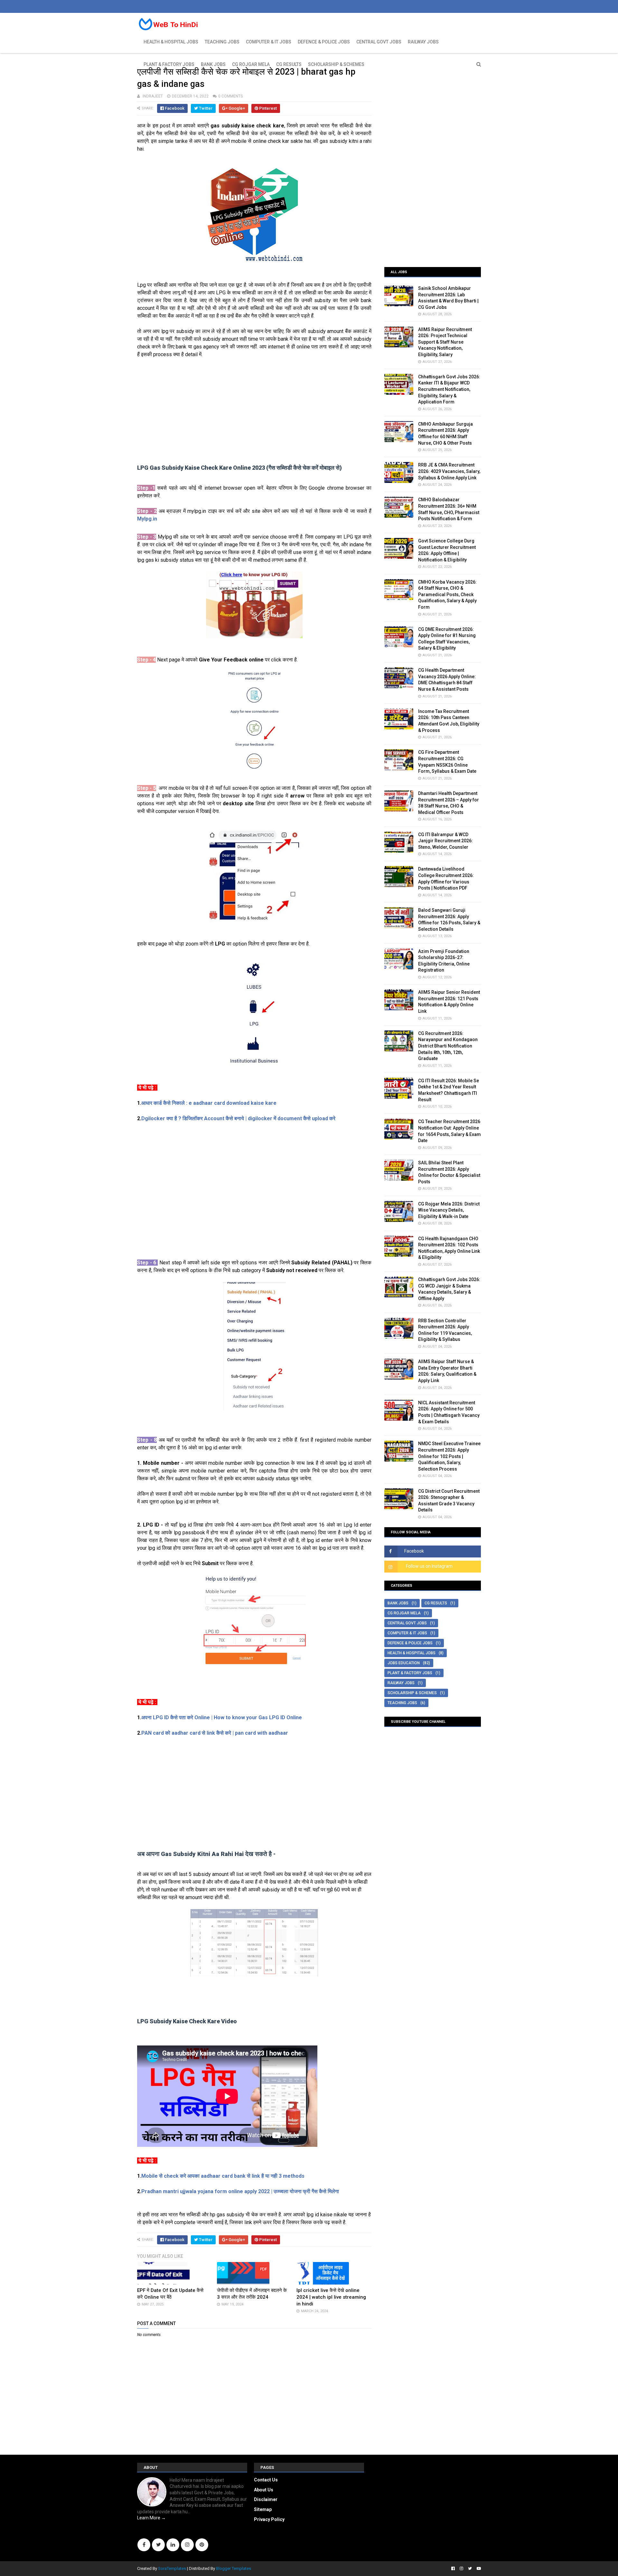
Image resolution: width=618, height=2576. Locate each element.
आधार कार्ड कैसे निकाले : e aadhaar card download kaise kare (209, 1103)
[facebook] (453, 2569)
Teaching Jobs (222, 42)
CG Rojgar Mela (251, 64)
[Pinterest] (202, 2545)
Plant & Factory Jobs (169, 64)
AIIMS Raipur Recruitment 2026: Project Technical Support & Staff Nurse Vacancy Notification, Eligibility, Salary (445, 342)
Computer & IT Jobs (269, 42)
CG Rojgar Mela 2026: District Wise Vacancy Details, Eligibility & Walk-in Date (449, 1210)
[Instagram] (187, 2545)
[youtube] (478, 2569)
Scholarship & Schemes (336, 64)
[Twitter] (158, 2545)
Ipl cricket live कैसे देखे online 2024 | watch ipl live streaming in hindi (331, 2297)
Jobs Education (404, 1663)
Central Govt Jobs (379, 42)
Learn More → (151, 2518)
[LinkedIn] (173, 2545)
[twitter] (470, 2569)
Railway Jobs (423, 42)
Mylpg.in (147, 519)
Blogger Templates (234, 2568)
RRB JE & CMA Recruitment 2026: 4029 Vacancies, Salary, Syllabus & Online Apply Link (449, 471)
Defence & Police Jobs (324, 42)
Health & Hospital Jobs (171, 42)
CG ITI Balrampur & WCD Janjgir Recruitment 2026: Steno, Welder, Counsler (445, 841)
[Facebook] (144, 2545)
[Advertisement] (254, 411)
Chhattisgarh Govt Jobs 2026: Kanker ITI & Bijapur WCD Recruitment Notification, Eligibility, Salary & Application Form (449, 389)
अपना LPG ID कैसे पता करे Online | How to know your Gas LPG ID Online (222, 1717)
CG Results (289, 64)
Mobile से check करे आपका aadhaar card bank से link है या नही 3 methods (223, 2176)
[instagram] (461, 2569)
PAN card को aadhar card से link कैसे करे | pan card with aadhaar (215, 1733)
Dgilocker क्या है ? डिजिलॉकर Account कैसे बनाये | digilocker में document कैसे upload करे (238, 1118)
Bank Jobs (213, 64)
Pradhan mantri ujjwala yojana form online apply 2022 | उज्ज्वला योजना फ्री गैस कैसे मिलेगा (240, 2191)
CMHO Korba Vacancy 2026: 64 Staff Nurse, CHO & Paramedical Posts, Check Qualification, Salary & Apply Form (447, 595)
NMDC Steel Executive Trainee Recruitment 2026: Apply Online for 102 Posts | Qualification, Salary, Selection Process (449, 1456)
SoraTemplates (172, 2568)
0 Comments (230, 96)
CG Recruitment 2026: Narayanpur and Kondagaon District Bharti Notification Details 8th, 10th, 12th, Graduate (448, 1046)
